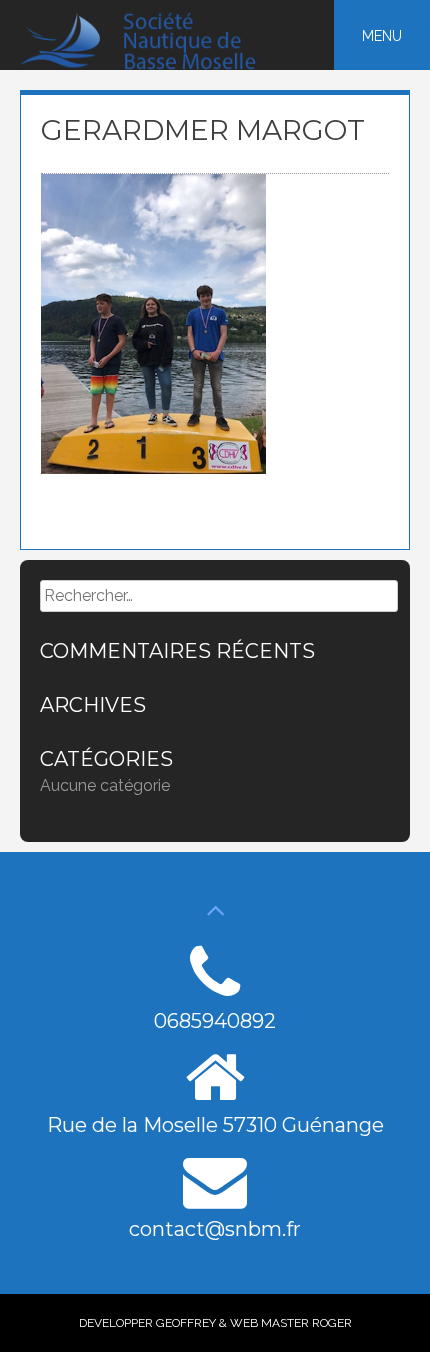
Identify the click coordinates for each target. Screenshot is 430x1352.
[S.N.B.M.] (151, 65)
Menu (382, 36)
